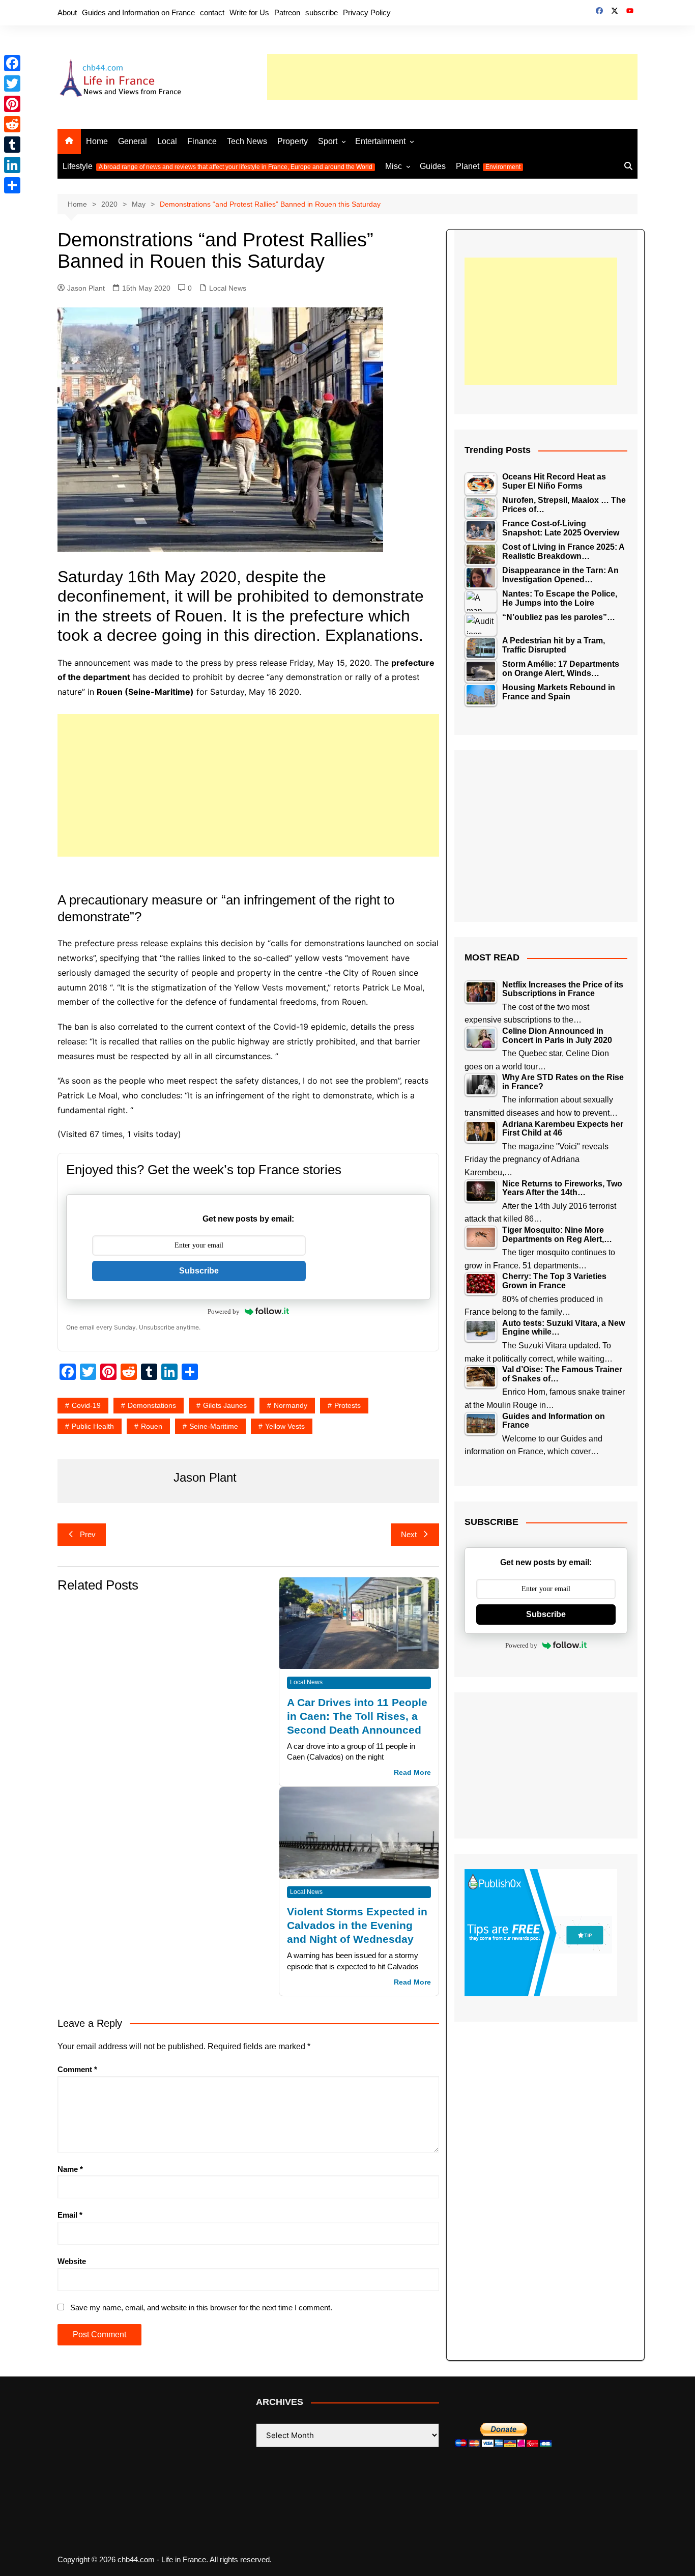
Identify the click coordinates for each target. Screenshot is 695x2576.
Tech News (247, 141)
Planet (488, 166)
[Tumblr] (12, 145)
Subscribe (199, 1271)
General (133, 141)
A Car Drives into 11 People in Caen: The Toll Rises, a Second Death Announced (357, 1716)
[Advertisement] (452, 77)
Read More (412, 1773)
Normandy (291, 1405)
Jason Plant (86, 288)
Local (167, 141)
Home (97, 141)
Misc (394, 166)
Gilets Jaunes (225, 1405)
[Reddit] (12, 124)
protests (347, 1405)
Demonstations (152, 1405)
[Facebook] (12, 63)
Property (293, 141)
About (67, 12)
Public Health (93, 1426)
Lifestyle (218, 166)
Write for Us (249, 12)
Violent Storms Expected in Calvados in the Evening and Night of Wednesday (357, 1925)
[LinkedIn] (12, 165)
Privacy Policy (367, 12)
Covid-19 (86, 1405)
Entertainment (380, 141)
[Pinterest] (12, 104)
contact (212, 12)
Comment (77, 2069)
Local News (228, 288)
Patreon (287, 12)
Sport (328, 141)
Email (70, 2215)
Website (72, 2261)
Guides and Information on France (138, 12)
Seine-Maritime (214, 1426)
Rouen (152, 1426)
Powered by (224, 1311)
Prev (88, 1534)
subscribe (322, 12)
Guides (433, 166)
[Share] (12, 185)
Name (70, 2169)
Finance (202, 141)
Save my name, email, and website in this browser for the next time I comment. (201, 2308)
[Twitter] (12, 83)
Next (409, 1534)
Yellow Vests (285, 1426)
